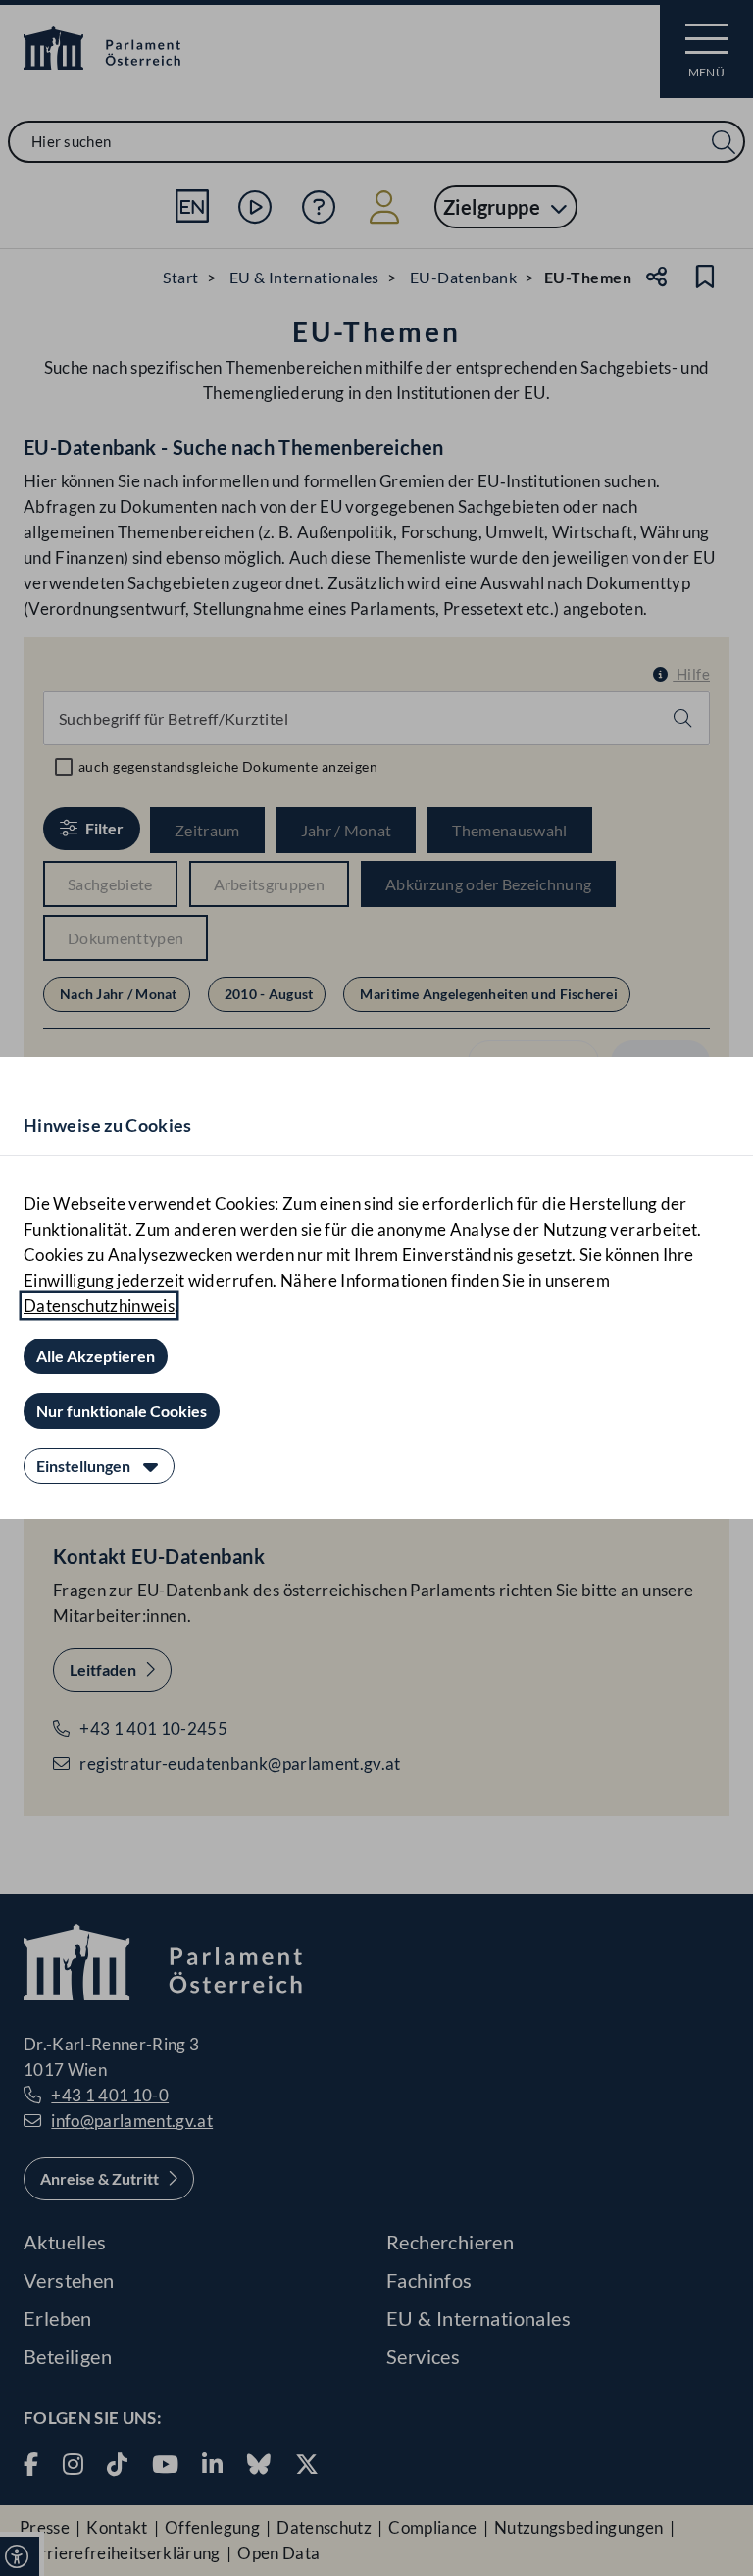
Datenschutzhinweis (99, 1306)
